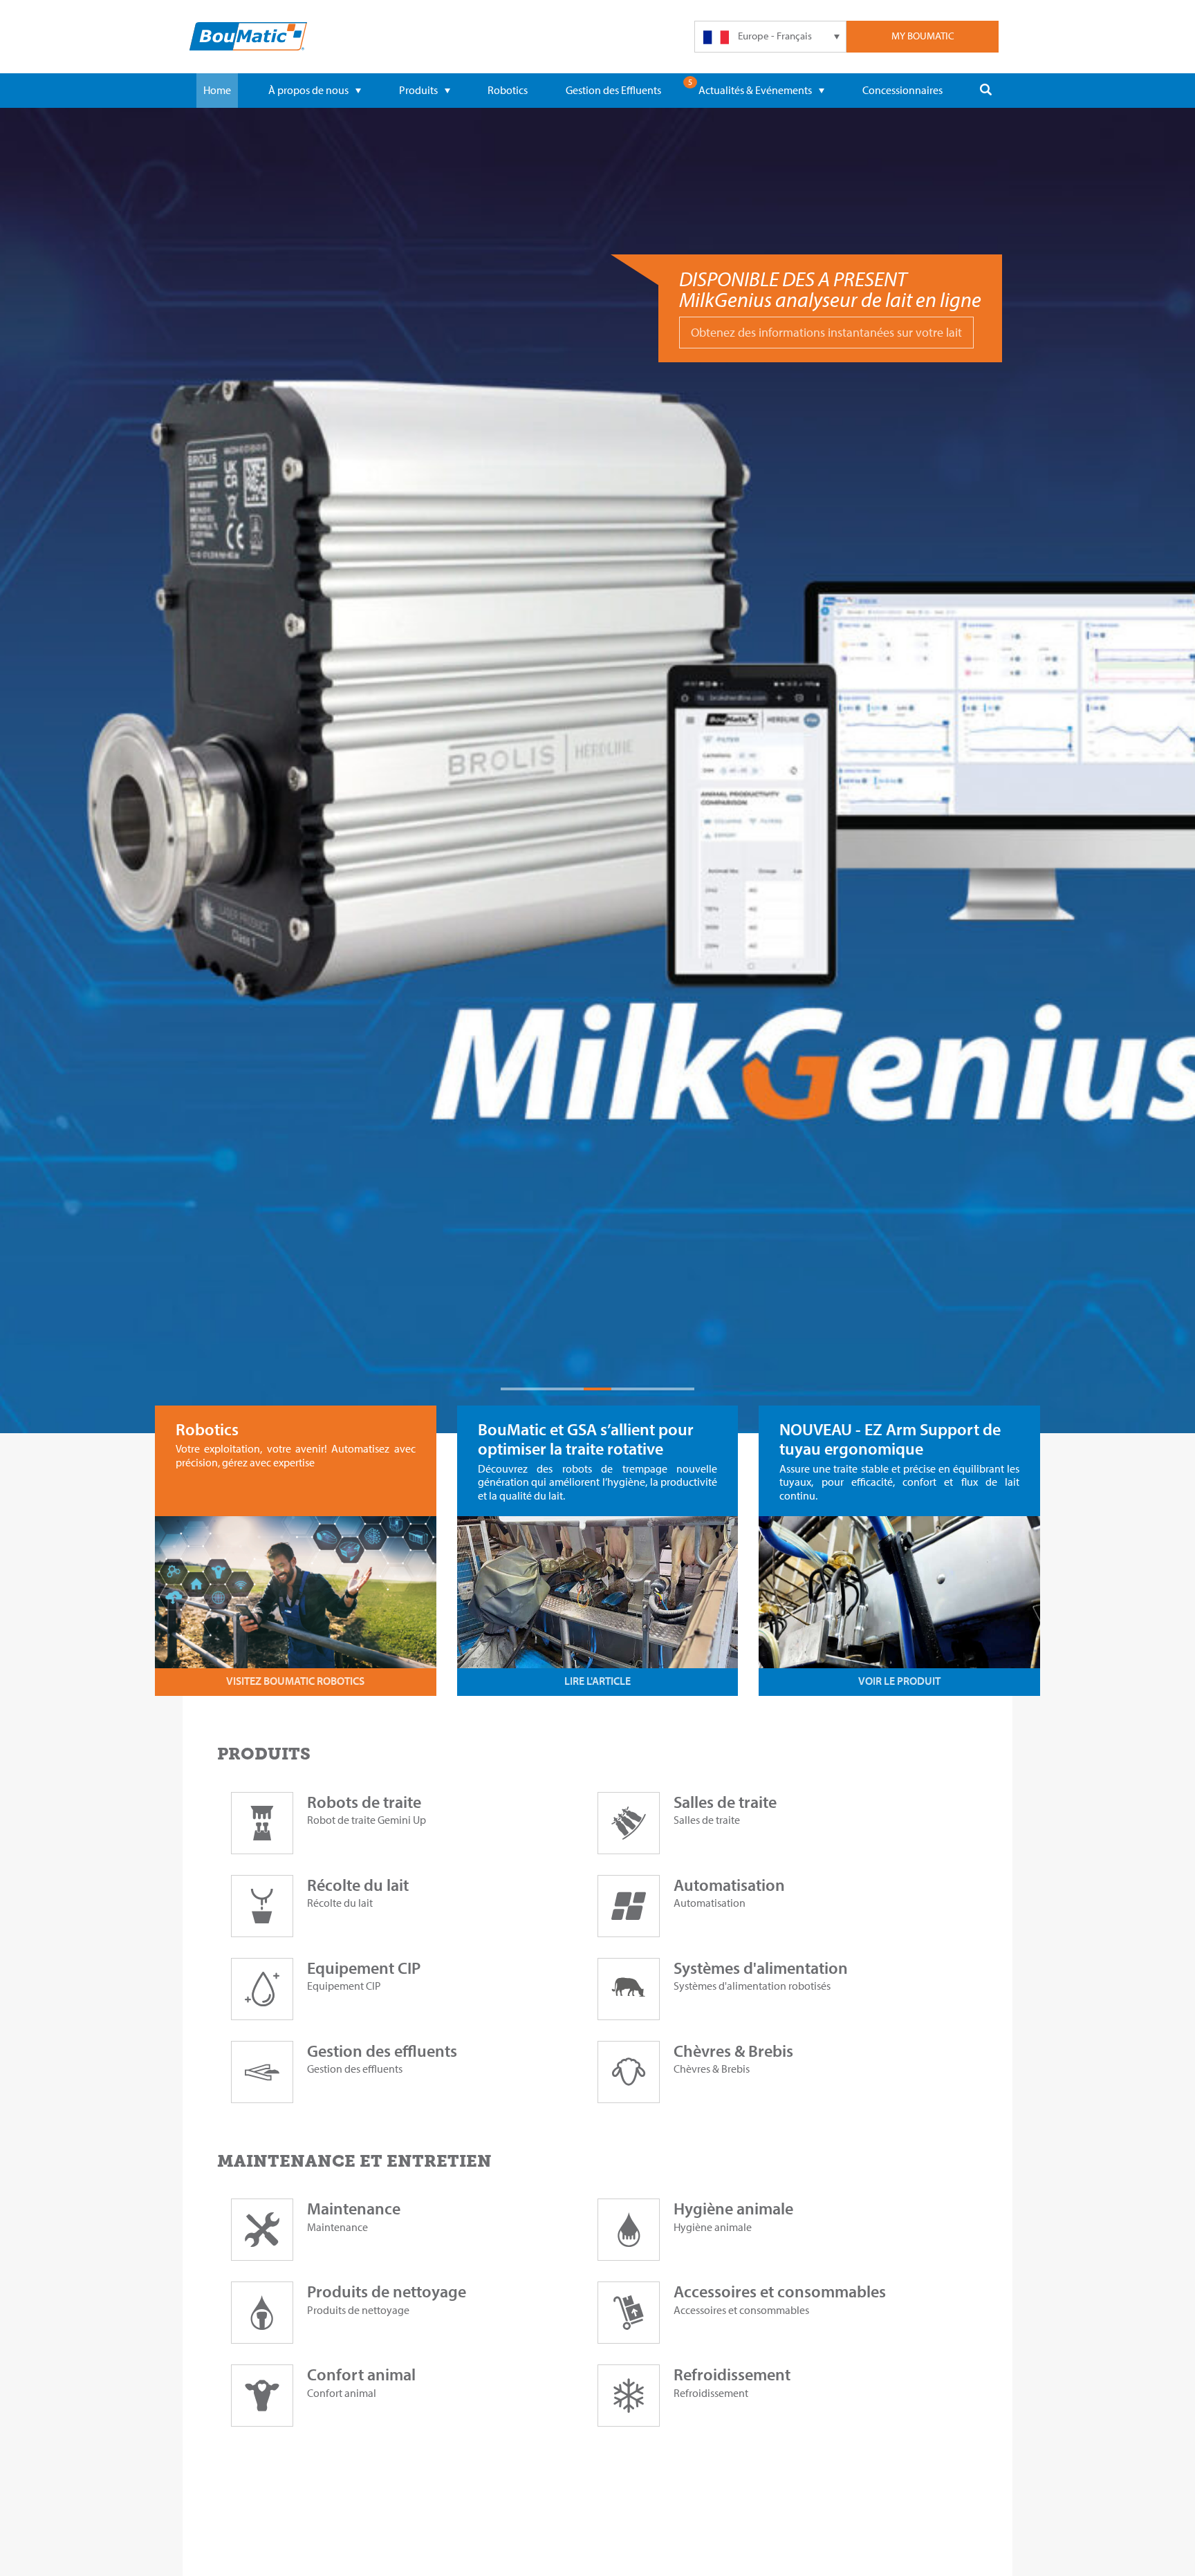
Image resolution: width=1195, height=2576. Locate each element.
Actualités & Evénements (755, 90)
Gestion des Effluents (613, 90)
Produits (418, 90)
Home (217, 90)
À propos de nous (308, 90)
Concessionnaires (902, 90)
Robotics (508, 90)
